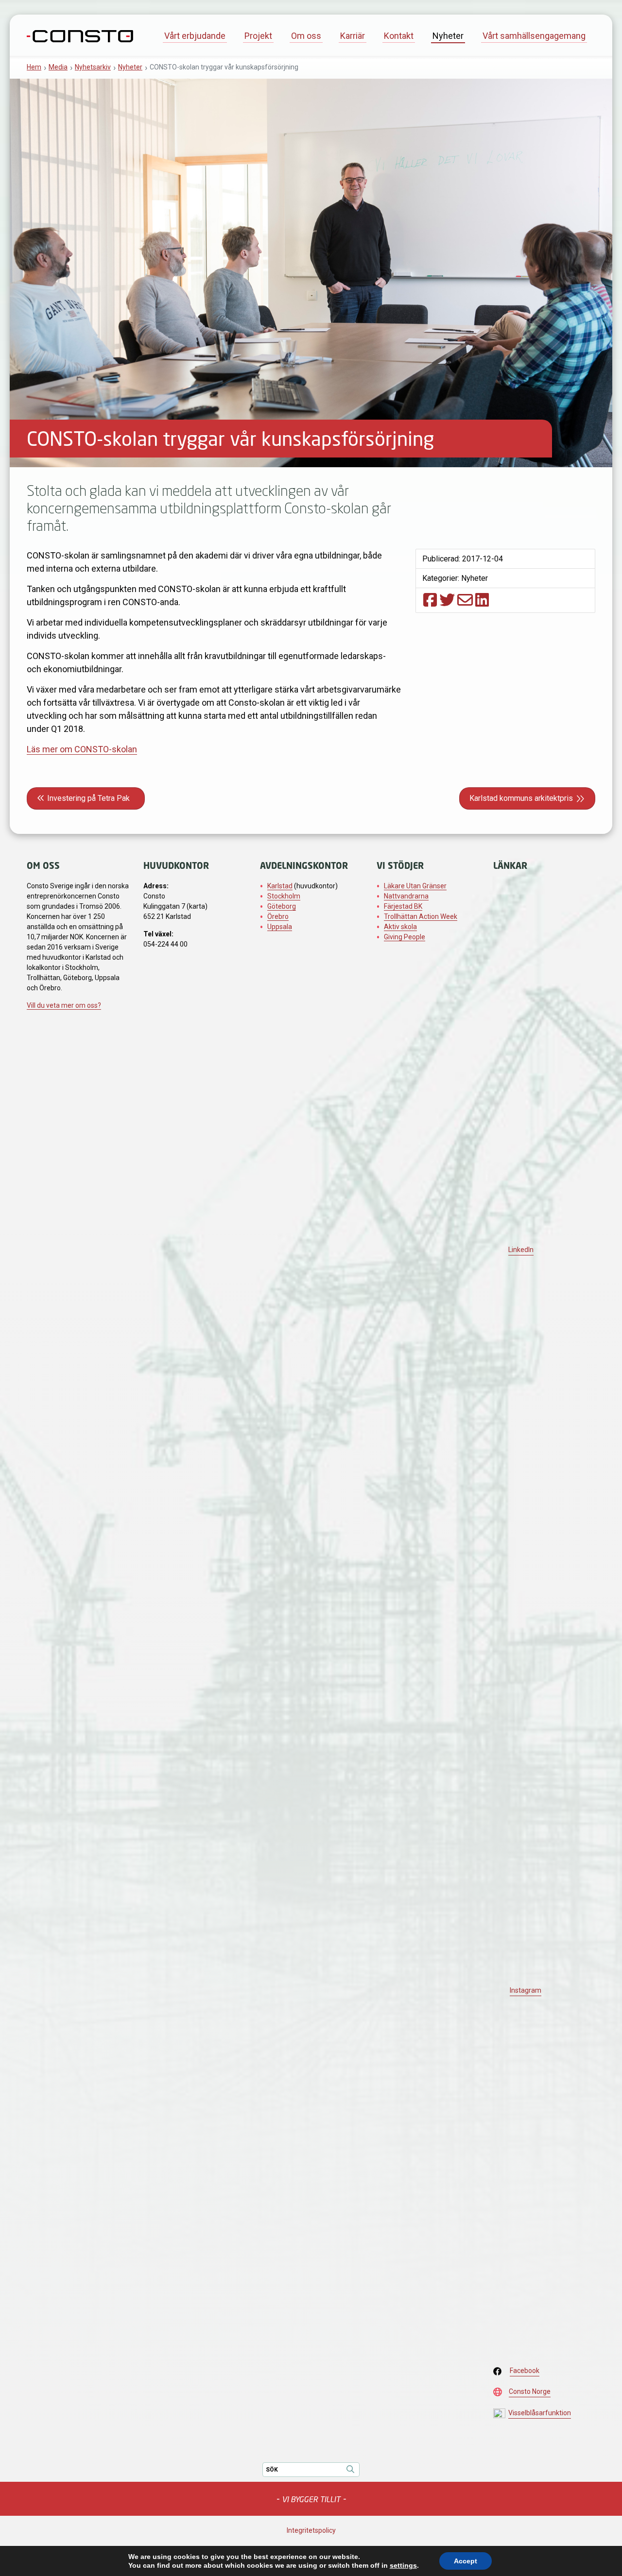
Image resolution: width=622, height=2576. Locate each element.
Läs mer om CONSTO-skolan (82, 749)
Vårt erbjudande (195, 36)
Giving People (405, 937)
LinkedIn (521, 1250)
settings (403, 2565)
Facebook (525, 2371)
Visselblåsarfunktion (540, 2413)
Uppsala (280, 927)
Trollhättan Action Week (421, 916)
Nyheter (448, 36)
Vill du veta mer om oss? (64, 1005)
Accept (466, 2561)
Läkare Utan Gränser (415, 886)
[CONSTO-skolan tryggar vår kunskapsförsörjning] (430, 600)
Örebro (278, 916)
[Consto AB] (80, 35)
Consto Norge (530, 2391)
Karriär (353, 36)
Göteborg (282, 906)
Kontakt (399, 36)
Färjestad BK (403, 906)
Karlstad (280, 886)
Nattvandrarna (406, 896)
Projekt (258, 36)
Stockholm (284, 896)
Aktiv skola (400, 927)
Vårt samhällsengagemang (534, 36)
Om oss (306, 36)
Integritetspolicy (311, 2530)
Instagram (526, 1990)
